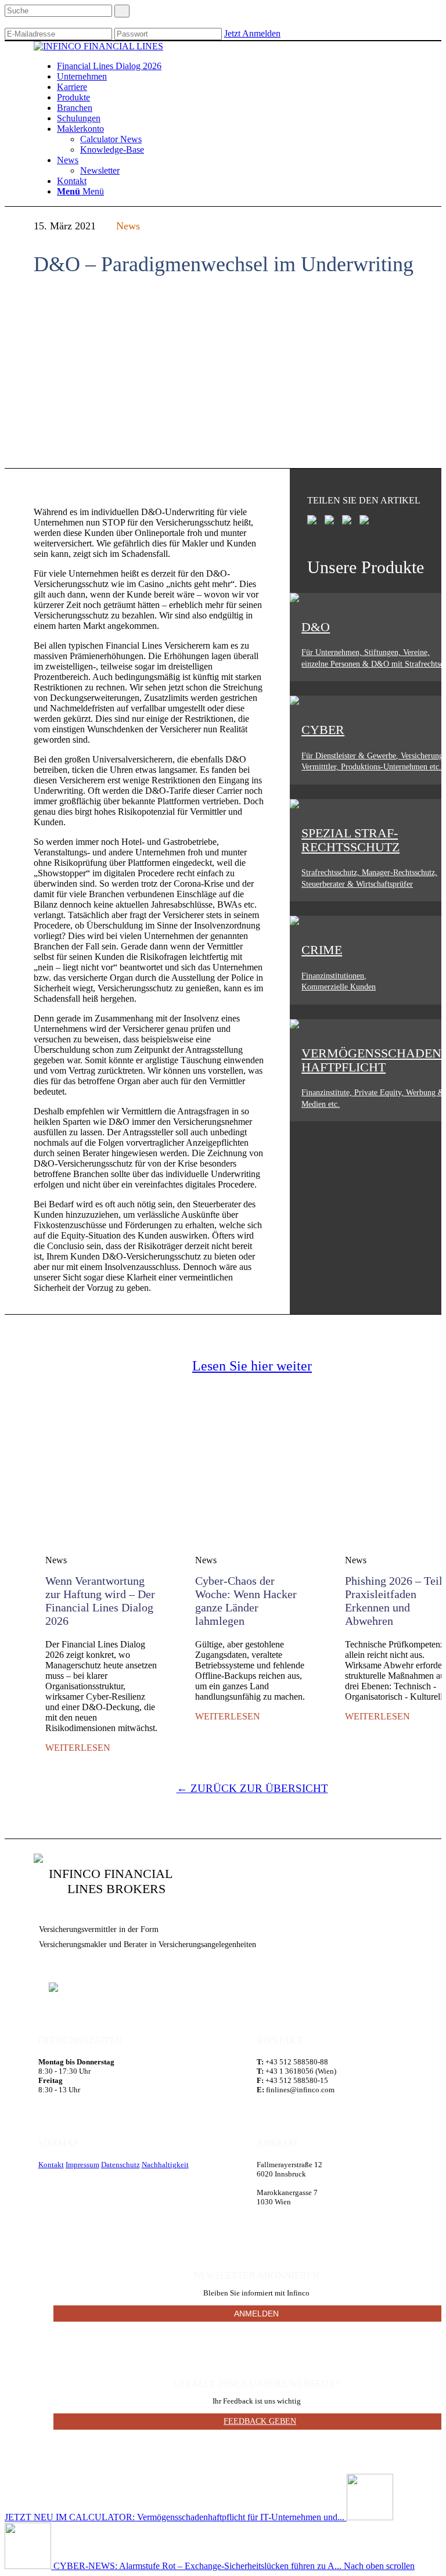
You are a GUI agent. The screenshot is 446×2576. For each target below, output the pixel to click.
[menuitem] (109, 66)
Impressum (82, 2165)
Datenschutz (121, 2165)
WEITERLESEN (78, 1748)
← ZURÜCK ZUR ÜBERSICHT (252, 1788)
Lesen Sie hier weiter (252, 1366)
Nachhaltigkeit (165, 2165)
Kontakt (51, 2165)
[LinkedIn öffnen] (53, 1987)
